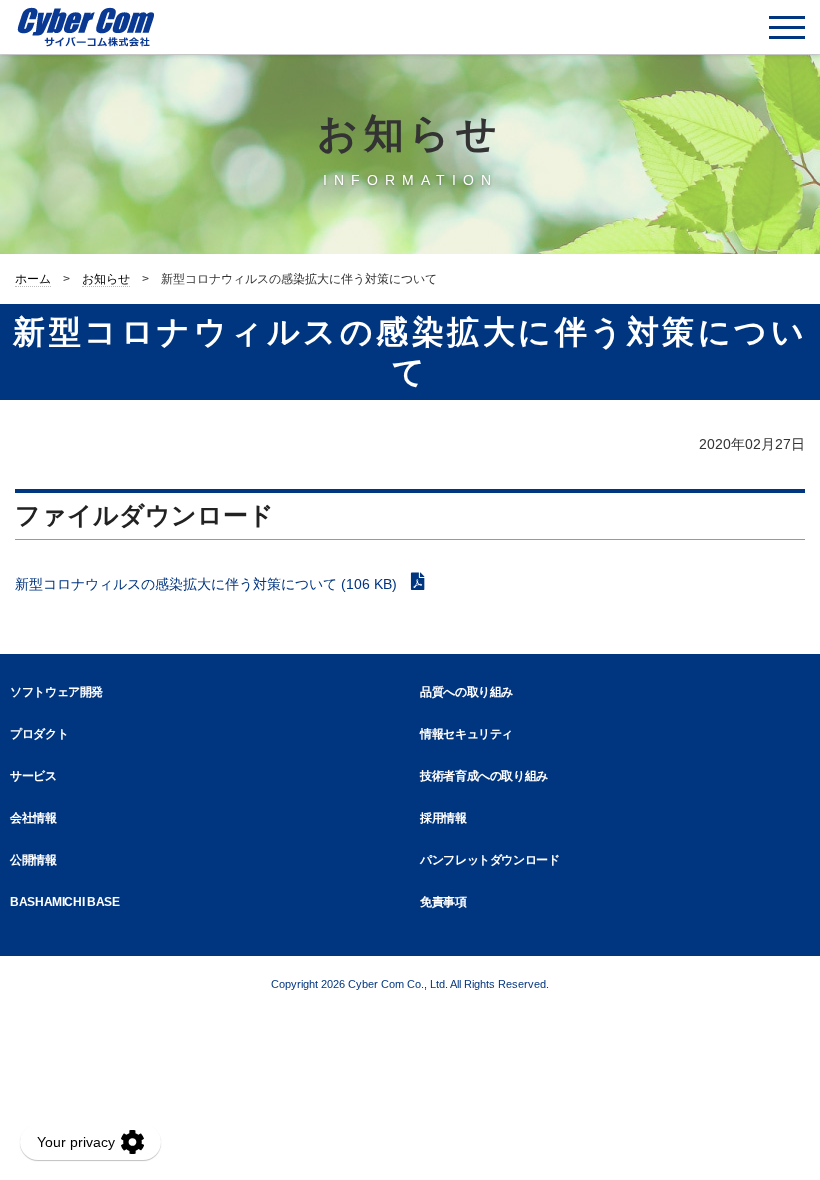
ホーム (33, 279)
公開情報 (33, 860)
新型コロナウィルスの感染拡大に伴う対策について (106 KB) (208, 584)
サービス (33, 776)
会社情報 (33, 818)
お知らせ (106, 279)
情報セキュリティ (466, 734)
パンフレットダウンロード (490, 860)
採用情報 (443, 818)
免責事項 (443, 902)
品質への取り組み (466, 692)
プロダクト (39, 734)
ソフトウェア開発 (56, 692)
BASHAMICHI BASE (65, 902)
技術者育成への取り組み (484, 776)
